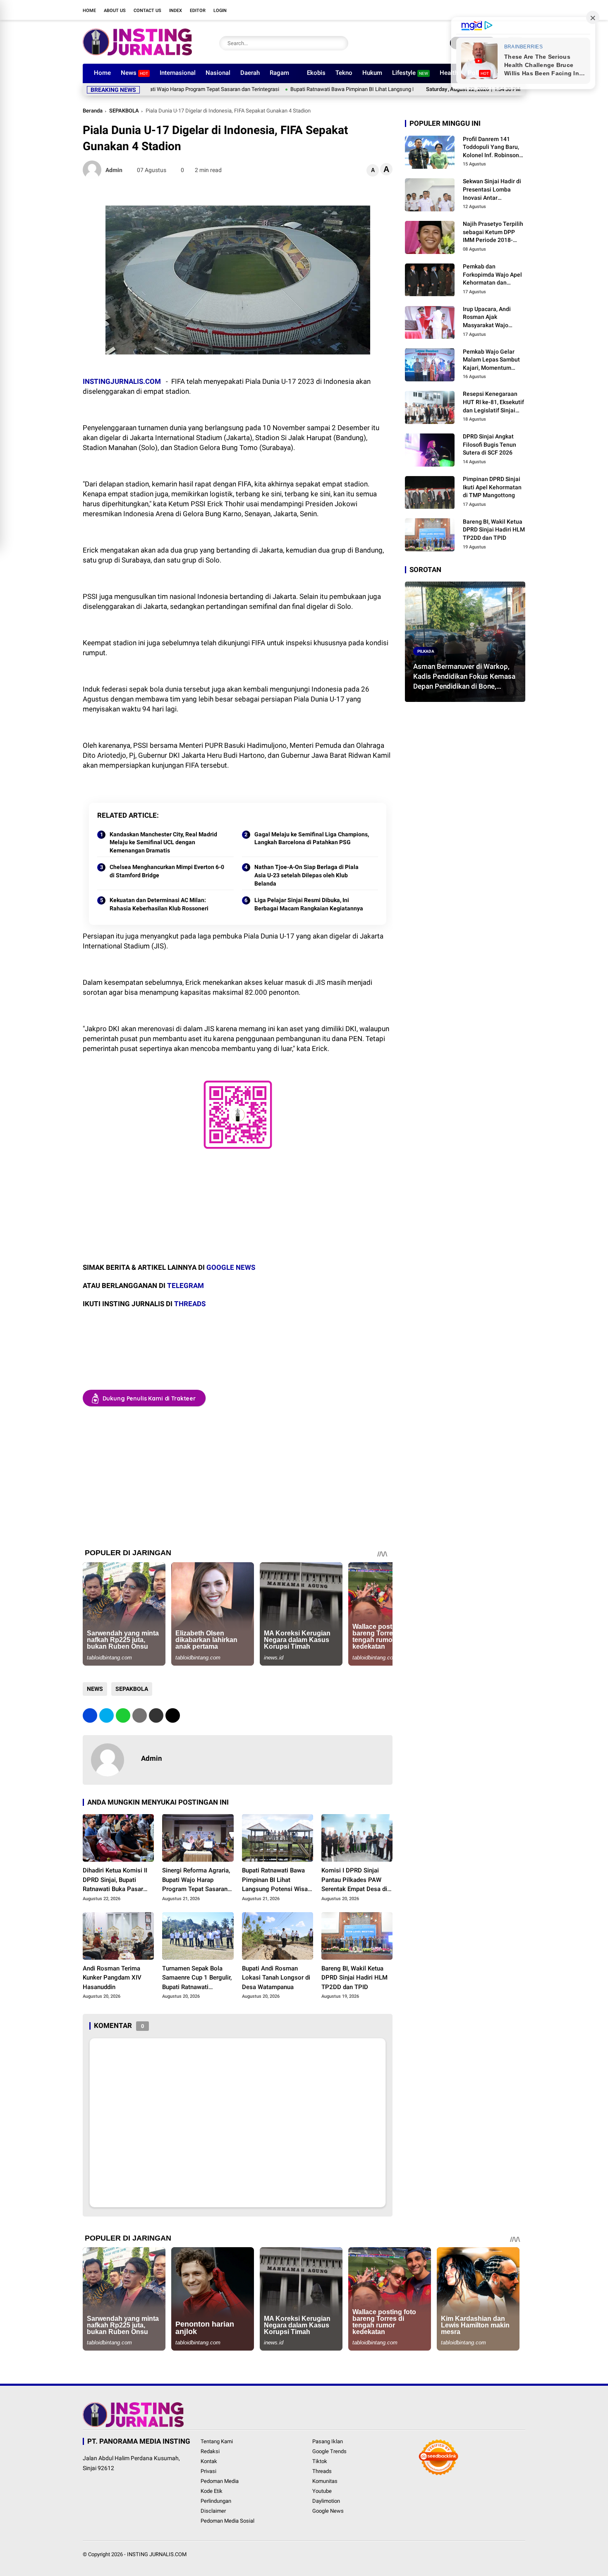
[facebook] (459, 10)
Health (449, 73)
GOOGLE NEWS (231, 1267)
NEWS (95, 1689)
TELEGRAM (186, 1286)
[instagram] (484, 10)
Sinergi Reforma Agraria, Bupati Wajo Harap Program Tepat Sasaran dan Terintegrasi (196, 1880)
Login (220, 11)
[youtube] (496, 10)
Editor (198, 11)
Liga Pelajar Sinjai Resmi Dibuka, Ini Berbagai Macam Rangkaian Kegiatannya (309, 904)
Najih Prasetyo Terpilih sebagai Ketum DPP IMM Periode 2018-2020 (493, 233)
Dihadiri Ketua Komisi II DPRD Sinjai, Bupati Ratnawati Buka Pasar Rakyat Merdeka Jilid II (115, 1880)
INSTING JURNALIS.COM (157, 2554)
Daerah (250, 73)
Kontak (209, 2461)
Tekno (344, 73)
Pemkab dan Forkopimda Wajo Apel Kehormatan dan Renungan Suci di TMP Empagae (492, 275)
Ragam (279, 73)
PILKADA (426, 651)
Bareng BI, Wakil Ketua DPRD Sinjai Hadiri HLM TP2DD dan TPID (354, 1978)
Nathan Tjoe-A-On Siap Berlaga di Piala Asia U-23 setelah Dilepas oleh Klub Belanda (306, 875)
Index (176, 11)
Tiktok (320, 2461)
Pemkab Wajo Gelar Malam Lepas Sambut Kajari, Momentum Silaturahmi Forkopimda (491, 360)
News (134, 73)
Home (89, 11)
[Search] (340, 43)
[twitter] (472, 10)
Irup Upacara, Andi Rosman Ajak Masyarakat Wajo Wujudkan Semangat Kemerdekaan (490, 318)
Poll (478, 73)
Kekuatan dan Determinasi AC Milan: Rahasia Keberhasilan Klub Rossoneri (159, 904)
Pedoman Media (220, 2481)
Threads (322, 2471)
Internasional (178, 73)
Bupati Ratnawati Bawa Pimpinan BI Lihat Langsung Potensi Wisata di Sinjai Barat (314, 89)
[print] (140, 1715)
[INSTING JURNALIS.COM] (137, 53)
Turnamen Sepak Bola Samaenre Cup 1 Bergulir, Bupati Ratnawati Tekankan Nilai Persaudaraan (197, 1978)
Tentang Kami (217, 2441)
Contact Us (147, 11)
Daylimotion (326, 2501)
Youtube (322, 2491)
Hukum (372, 73)
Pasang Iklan (328, 2441)
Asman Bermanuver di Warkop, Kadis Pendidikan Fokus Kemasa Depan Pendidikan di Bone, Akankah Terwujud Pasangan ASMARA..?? (464, 677)
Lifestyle (410, 73)
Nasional (218, 73)
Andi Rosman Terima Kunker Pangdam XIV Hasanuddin (112, 1978)
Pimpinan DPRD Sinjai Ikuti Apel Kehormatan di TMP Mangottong (492, 487)
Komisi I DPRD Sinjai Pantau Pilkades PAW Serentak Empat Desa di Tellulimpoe (354, 1880)
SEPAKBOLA (124, 111)
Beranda (93, 111)
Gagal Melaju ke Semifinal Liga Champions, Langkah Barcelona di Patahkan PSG (312, 838)
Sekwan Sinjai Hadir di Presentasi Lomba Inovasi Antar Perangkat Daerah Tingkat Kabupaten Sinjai (492, 190)
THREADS (190, 1304)
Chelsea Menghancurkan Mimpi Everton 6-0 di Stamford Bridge (167, 871)
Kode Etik (212, 2491)
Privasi (208, 2471)
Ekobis (316, 73)
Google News (328, 2511)
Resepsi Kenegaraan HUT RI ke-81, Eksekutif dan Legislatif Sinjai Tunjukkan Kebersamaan (493, 403)
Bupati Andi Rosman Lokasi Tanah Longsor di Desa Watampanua (276, 1978)
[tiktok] (509, 10)
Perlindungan (216, 2501)
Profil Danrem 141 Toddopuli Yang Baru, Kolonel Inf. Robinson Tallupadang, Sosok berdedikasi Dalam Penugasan (491, 148)
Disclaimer (213, 2511)
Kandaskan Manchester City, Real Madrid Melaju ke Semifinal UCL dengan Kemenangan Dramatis (163, 842)
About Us (115, 11)
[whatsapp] (123, 1715)
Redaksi (210, 2451)
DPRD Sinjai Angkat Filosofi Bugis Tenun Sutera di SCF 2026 (490, 444)
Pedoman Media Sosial (227, 2521)
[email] (156, 1715)
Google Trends (329, 2451)
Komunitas (325, 2481)
